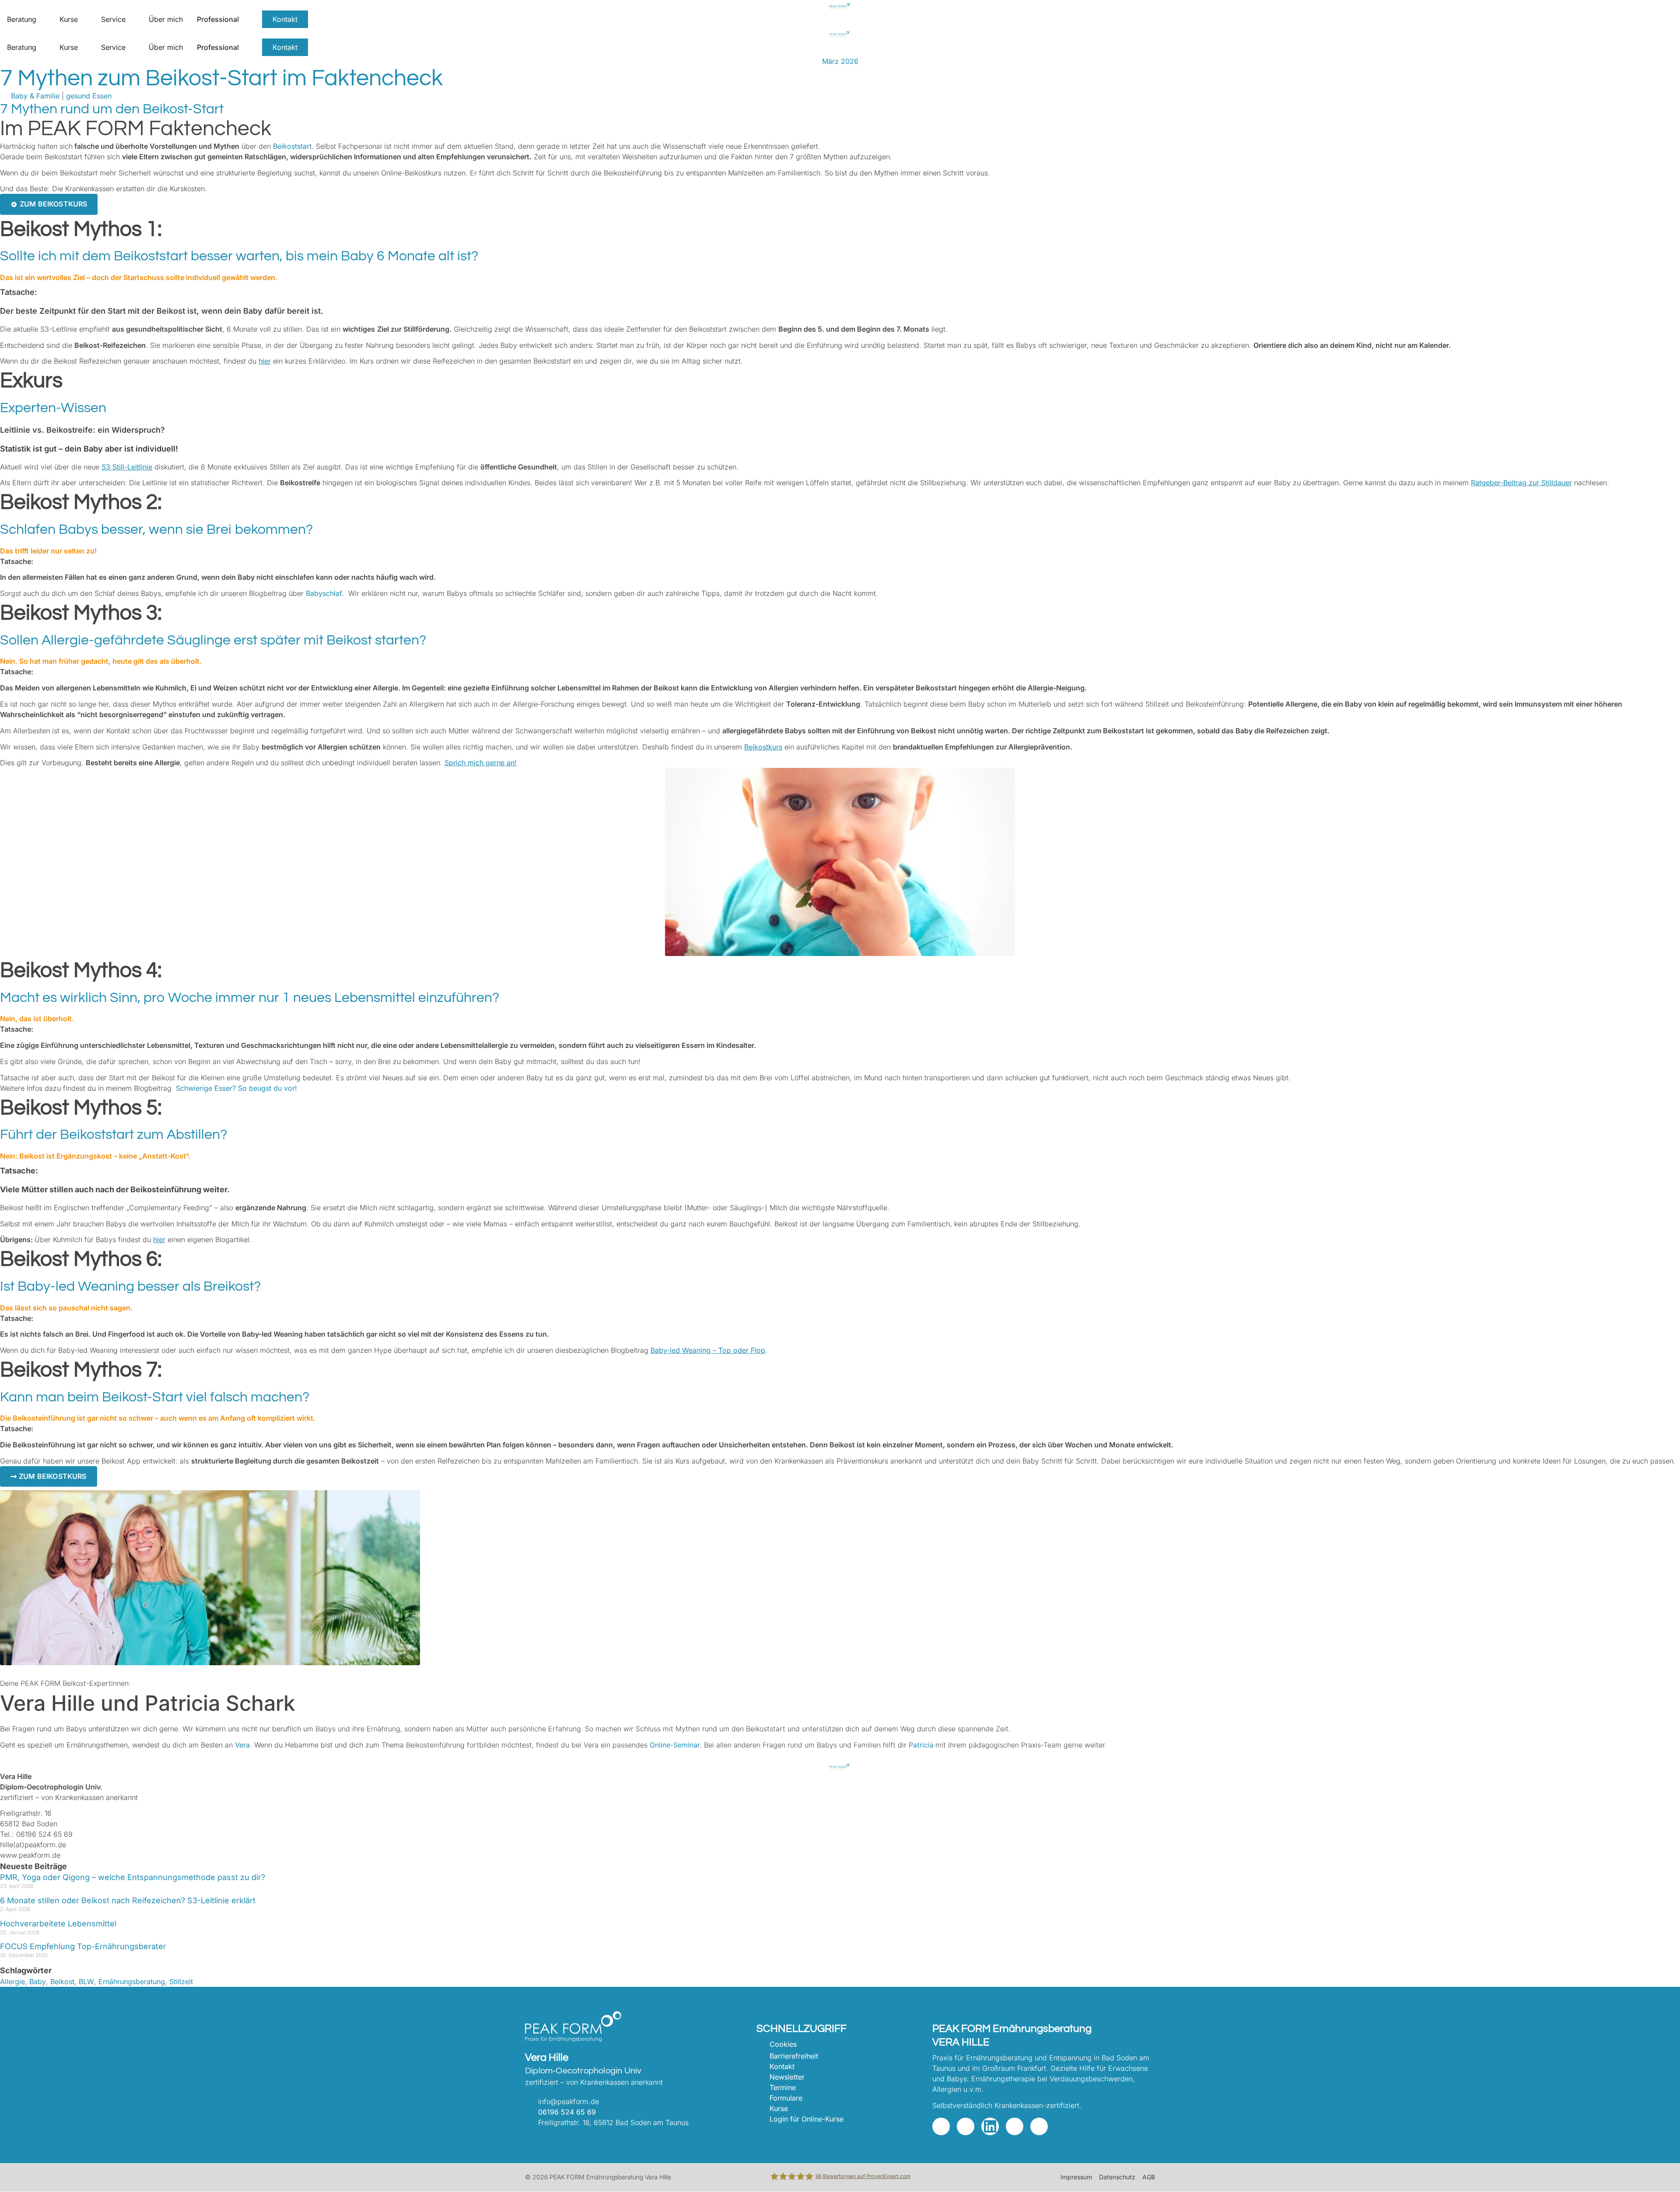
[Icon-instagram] (941, 2126)
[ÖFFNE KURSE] (84, 19)
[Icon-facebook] (966, 2126)
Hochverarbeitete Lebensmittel (58, 1924)
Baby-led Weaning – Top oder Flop (708, 1350)
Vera (242, 1745)
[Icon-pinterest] (1015, 2126)
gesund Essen (89, 96)
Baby (38, 1982)
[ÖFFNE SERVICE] (131, 19)
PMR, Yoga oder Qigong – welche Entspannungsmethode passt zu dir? (133, 1877)
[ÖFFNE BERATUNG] (42, 19)
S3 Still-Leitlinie (127, 467)
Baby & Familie (35, 96)
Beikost (62, 1982)
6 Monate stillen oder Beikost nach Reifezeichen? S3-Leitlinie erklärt (128, 1900)
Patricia (921, 1745)
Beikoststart (292, 146)
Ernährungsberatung (132, 1982)
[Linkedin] (990, 2126)
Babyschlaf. (325, 593)
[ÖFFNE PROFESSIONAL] (245, 19)
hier (265, 361)
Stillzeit (181, 1982)
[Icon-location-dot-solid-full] (1039, 2126)
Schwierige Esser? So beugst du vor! (236, 1088)
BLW (86, 1982)
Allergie (12, 1982)
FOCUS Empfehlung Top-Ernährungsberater (83, 1946)
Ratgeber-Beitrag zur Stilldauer (1521, 483)
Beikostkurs (763, 747)
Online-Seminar (675, 1745)
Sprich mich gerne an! (481, 763)
